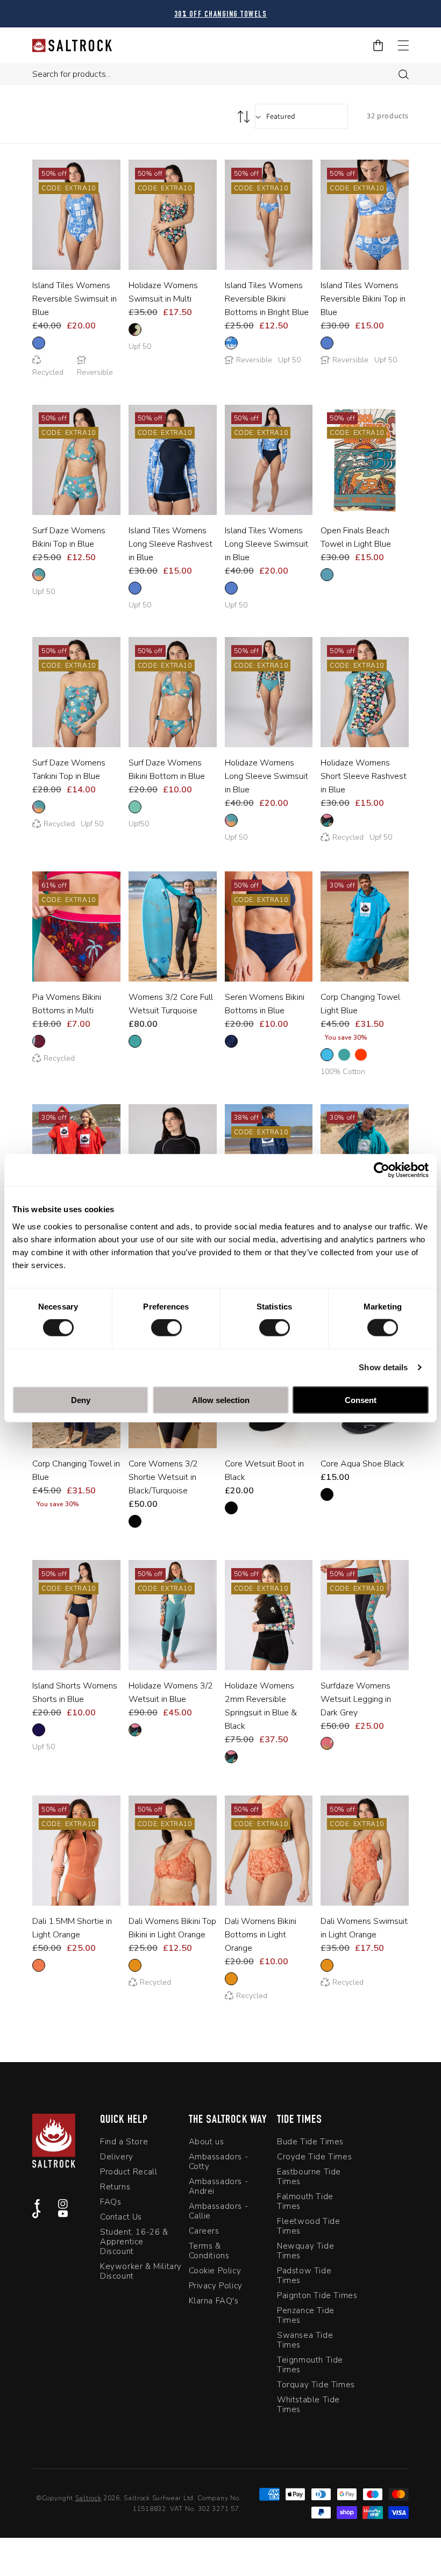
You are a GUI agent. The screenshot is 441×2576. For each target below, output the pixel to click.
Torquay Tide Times (316, 2385)
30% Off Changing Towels (221, 15)
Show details (383, 1367)
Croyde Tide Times (314, 2157)
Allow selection (221, 1400)
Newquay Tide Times (305, 2251)
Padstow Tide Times (304, 2276)
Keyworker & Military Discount (141, 2271)
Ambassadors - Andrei (219, 2186)
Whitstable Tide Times (308, 2405)
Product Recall (129, 2172)
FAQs (111, 2202)
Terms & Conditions (209, 2251)
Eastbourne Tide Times (309, 2177)
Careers (204, 2231)
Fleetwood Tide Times (308, 2226)
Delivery (117, 2157)
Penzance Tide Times (306, 2315)
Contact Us (121, 2217)
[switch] (166, 1328)
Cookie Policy (215, 2271)
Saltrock (88, 2498)
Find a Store (124, 2142)
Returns (115, 2187)
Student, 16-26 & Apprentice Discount (134, 2242)
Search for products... (72, 74)
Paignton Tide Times (317, 2295)
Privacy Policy (216, 2286)
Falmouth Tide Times (305, 2201)
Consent (361, 1400)
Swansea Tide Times (305, 2340)
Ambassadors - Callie (219, 2211)
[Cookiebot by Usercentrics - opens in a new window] (382, 1170)
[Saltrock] (72, 45)
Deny (81, 1400)
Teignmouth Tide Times (310, 2365)
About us (207, 2142)
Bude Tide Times (310, 2142)
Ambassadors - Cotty (219, 2162)
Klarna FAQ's (214, 2301)
